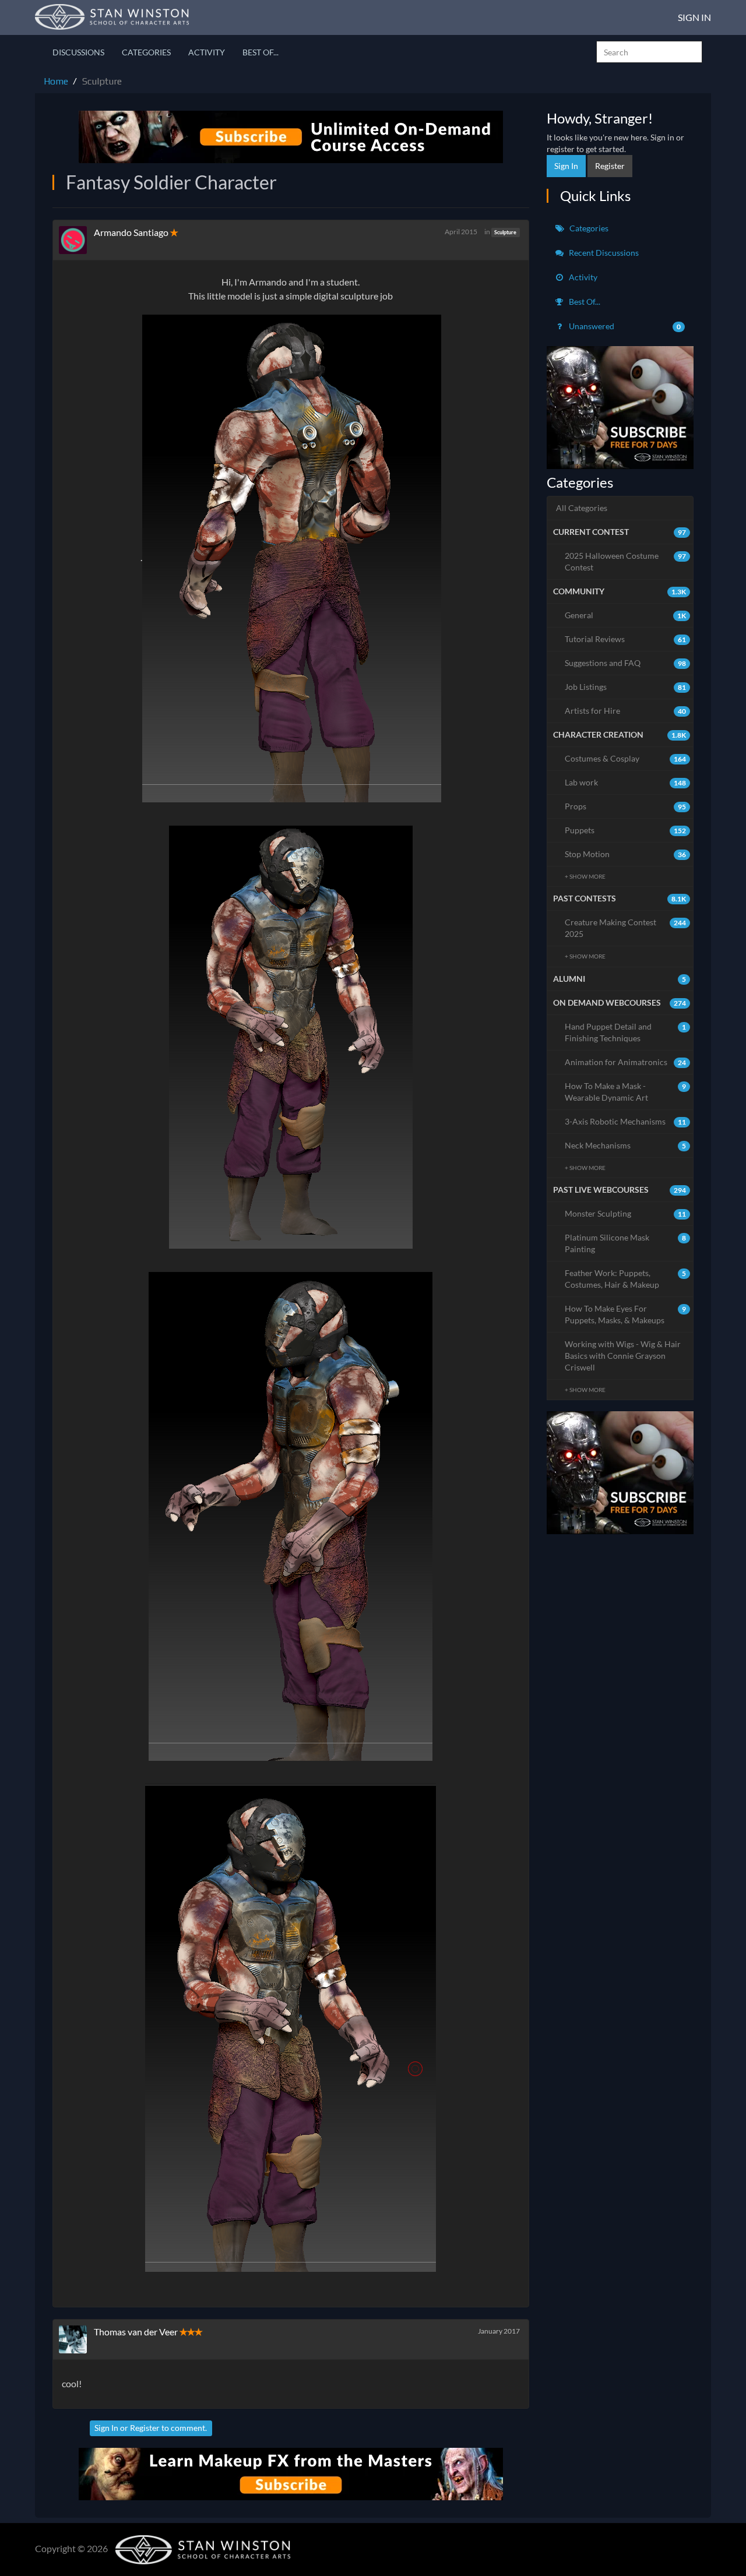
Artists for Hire (626, 711)
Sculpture (505, 232)
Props (626, 806)
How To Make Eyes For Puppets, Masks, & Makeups (626, 1314)
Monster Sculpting (626, 1213)
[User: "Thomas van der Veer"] (76, 2339)
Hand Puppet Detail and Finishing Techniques (626, 1032)
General (626, 615)
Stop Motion (626, 854)
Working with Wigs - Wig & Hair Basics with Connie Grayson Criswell (623, 1356)
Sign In (694, 17)
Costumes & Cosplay (626, 758)
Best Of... (261, 52)
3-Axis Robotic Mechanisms (626, 1121)
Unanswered (624, 326)
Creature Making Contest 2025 (626, 928)
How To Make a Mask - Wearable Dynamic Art (626, 1092)
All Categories (582, 508)
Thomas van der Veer (136, 2332)
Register (145, 2428)
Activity (207, 52)
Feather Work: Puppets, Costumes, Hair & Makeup (626, 1279)
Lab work (626, 782)
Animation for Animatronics (626, 1062)
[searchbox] (649, 52)
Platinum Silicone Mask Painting (626, 1243)
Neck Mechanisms (626, 1145)
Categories (146, 52)
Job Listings (626, 687)
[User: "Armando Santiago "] (76, 240)
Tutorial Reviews (626, 639)
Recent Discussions (603, 253)
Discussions (78, 52)
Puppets (626, 830)
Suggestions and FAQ (626, 663)
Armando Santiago (132, 232)
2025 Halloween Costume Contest (626, 561)
